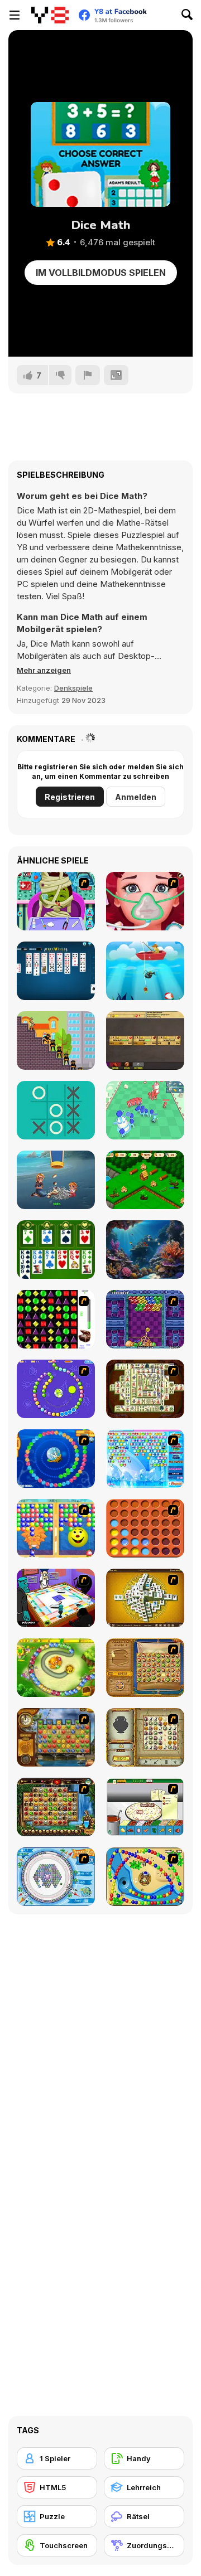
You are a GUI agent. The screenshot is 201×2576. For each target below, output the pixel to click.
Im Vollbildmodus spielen (101, 273)
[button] (44, 670)
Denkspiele (73, 688)
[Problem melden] (88, 375)
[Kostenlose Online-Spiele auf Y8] (50, 15)
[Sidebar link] (15, 15)
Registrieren (70, 797)
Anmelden (136, 797)
